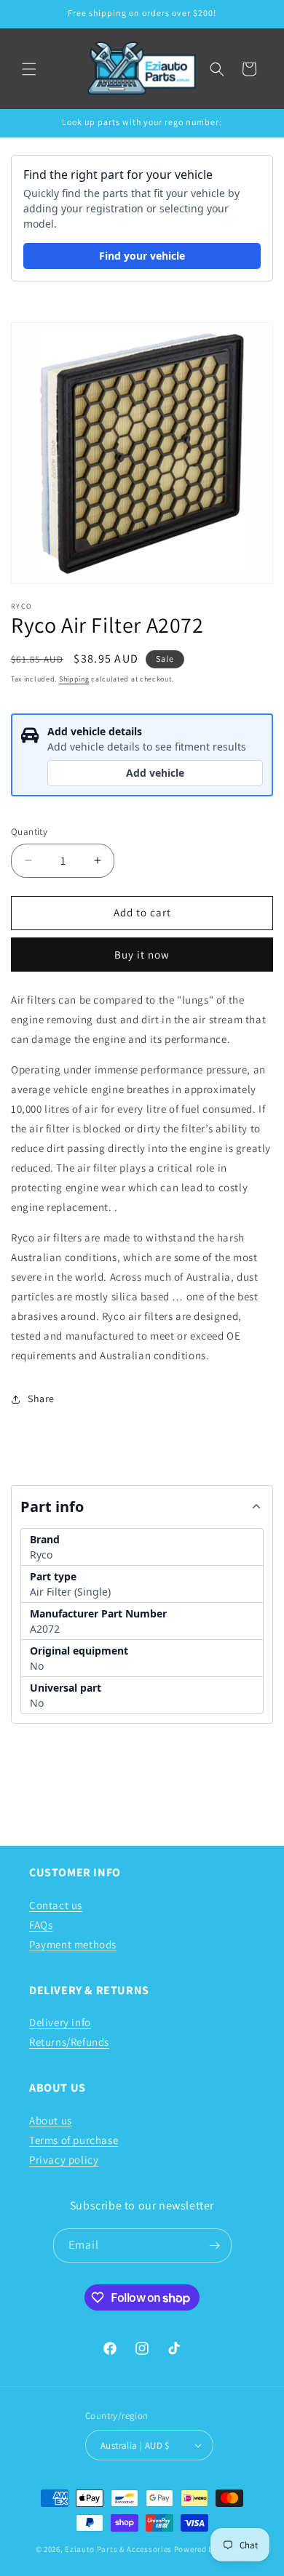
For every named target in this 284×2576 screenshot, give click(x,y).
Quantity (29, 832)
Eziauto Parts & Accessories (118, 2549)
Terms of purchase (74, 2140)
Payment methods (73, 1944)
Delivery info (60, 2022)
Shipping (74, 679)
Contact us (56, 1905)
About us (51, 2120)
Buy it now (142, 955)
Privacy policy (64, 2160)
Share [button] (41, 1399)
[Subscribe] (215, 2245)
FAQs (41, 1925)
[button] (29, 69)
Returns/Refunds (69, 2042)
